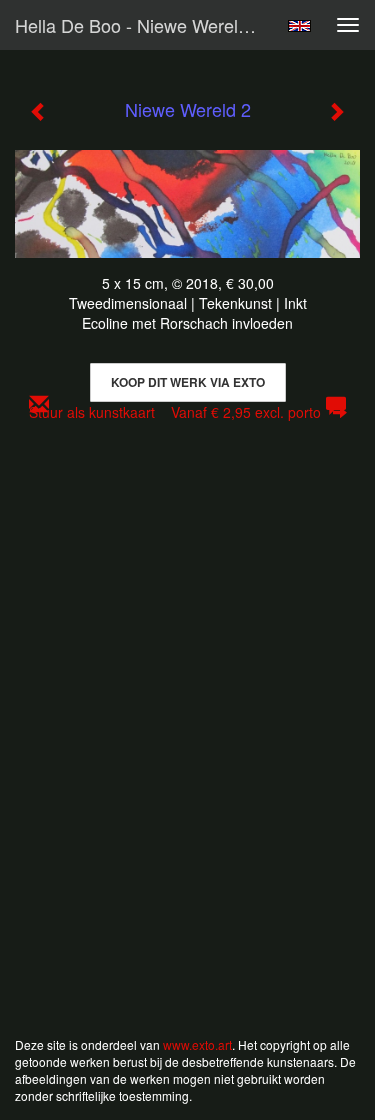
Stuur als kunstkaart (175, 412)
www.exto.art (197, 1044)
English (299, 26)
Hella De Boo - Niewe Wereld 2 (139, 25)
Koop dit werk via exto (188, 382)
